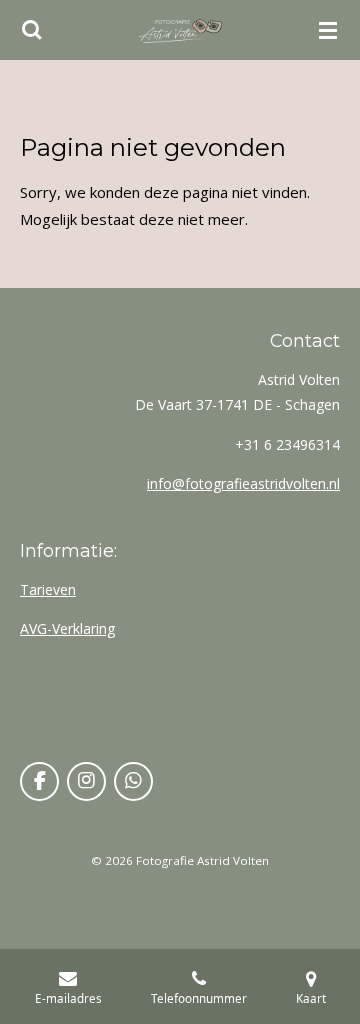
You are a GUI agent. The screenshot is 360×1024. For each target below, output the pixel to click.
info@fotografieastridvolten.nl (243, 483)
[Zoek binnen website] (32, 30)
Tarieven (48, 589)
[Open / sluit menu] (328, 30)
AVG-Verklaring (67, 628)
